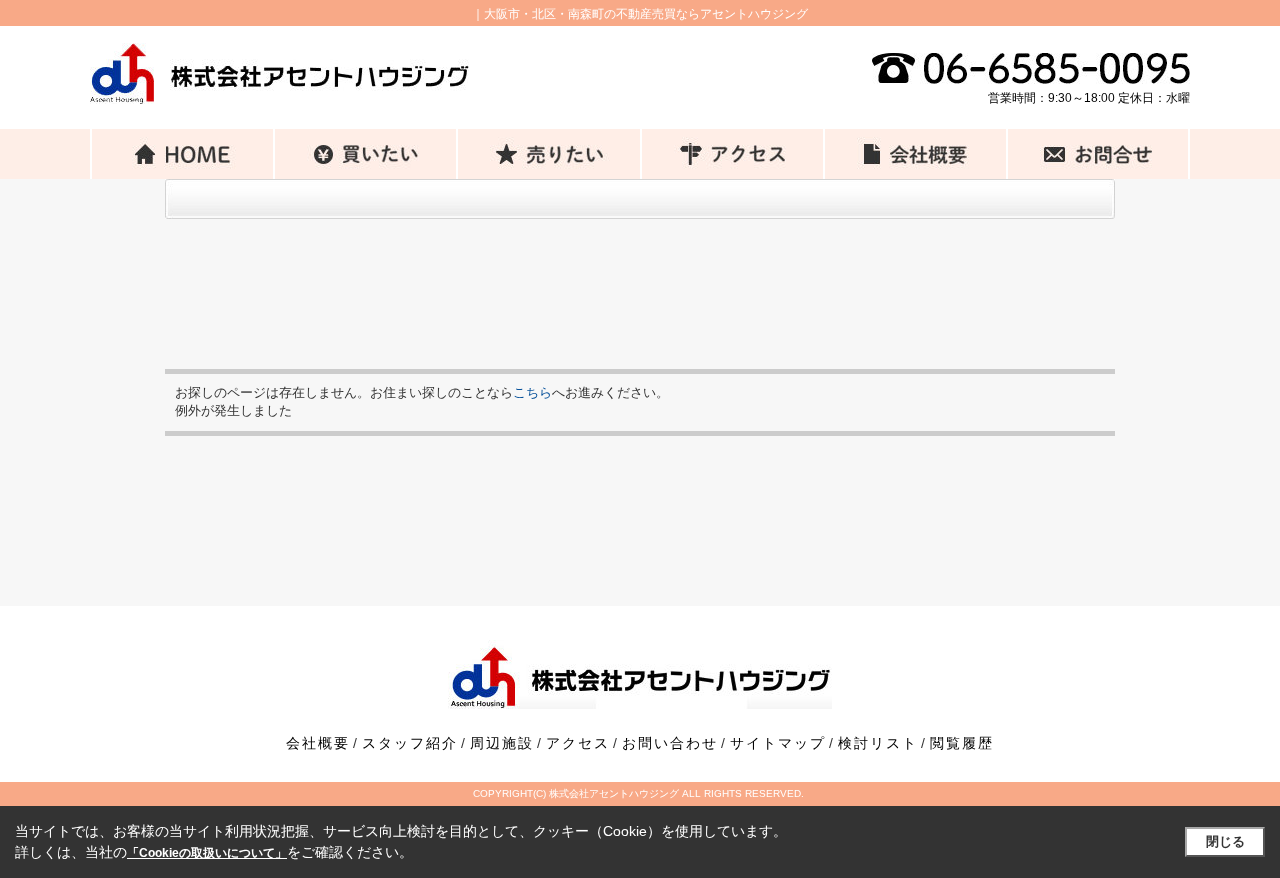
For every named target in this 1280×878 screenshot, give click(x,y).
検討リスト (878, 743)
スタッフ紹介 (410, 743)
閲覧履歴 (962, 743)
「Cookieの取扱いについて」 (207, 853)
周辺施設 (502, 743)
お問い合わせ (670, 743)
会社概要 (318, 743)
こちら (532, 392)
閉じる (1225, 841)
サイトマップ (778, 743)
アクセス (578, 743)
